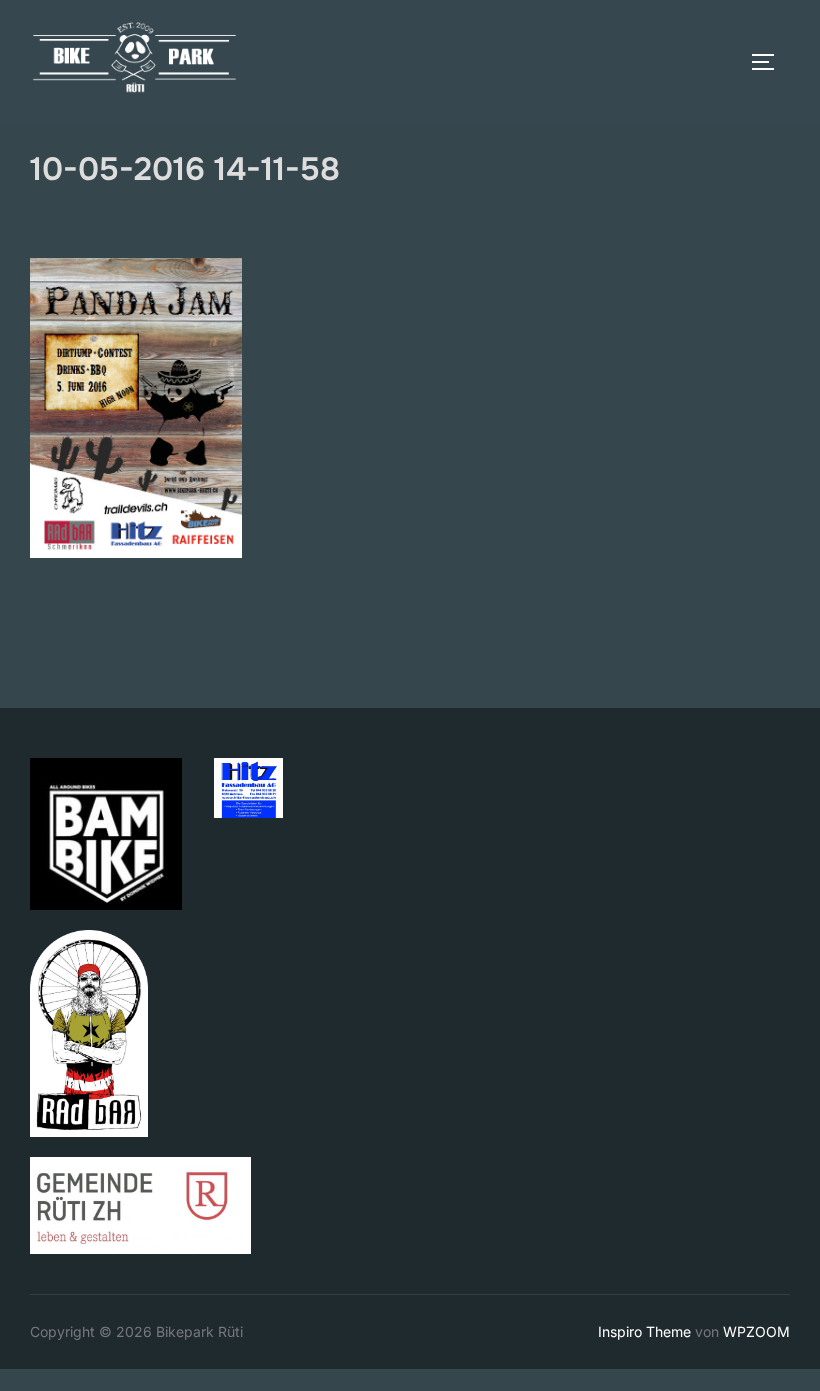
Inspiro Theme (644, 1331)
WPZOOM (756, 1331)
